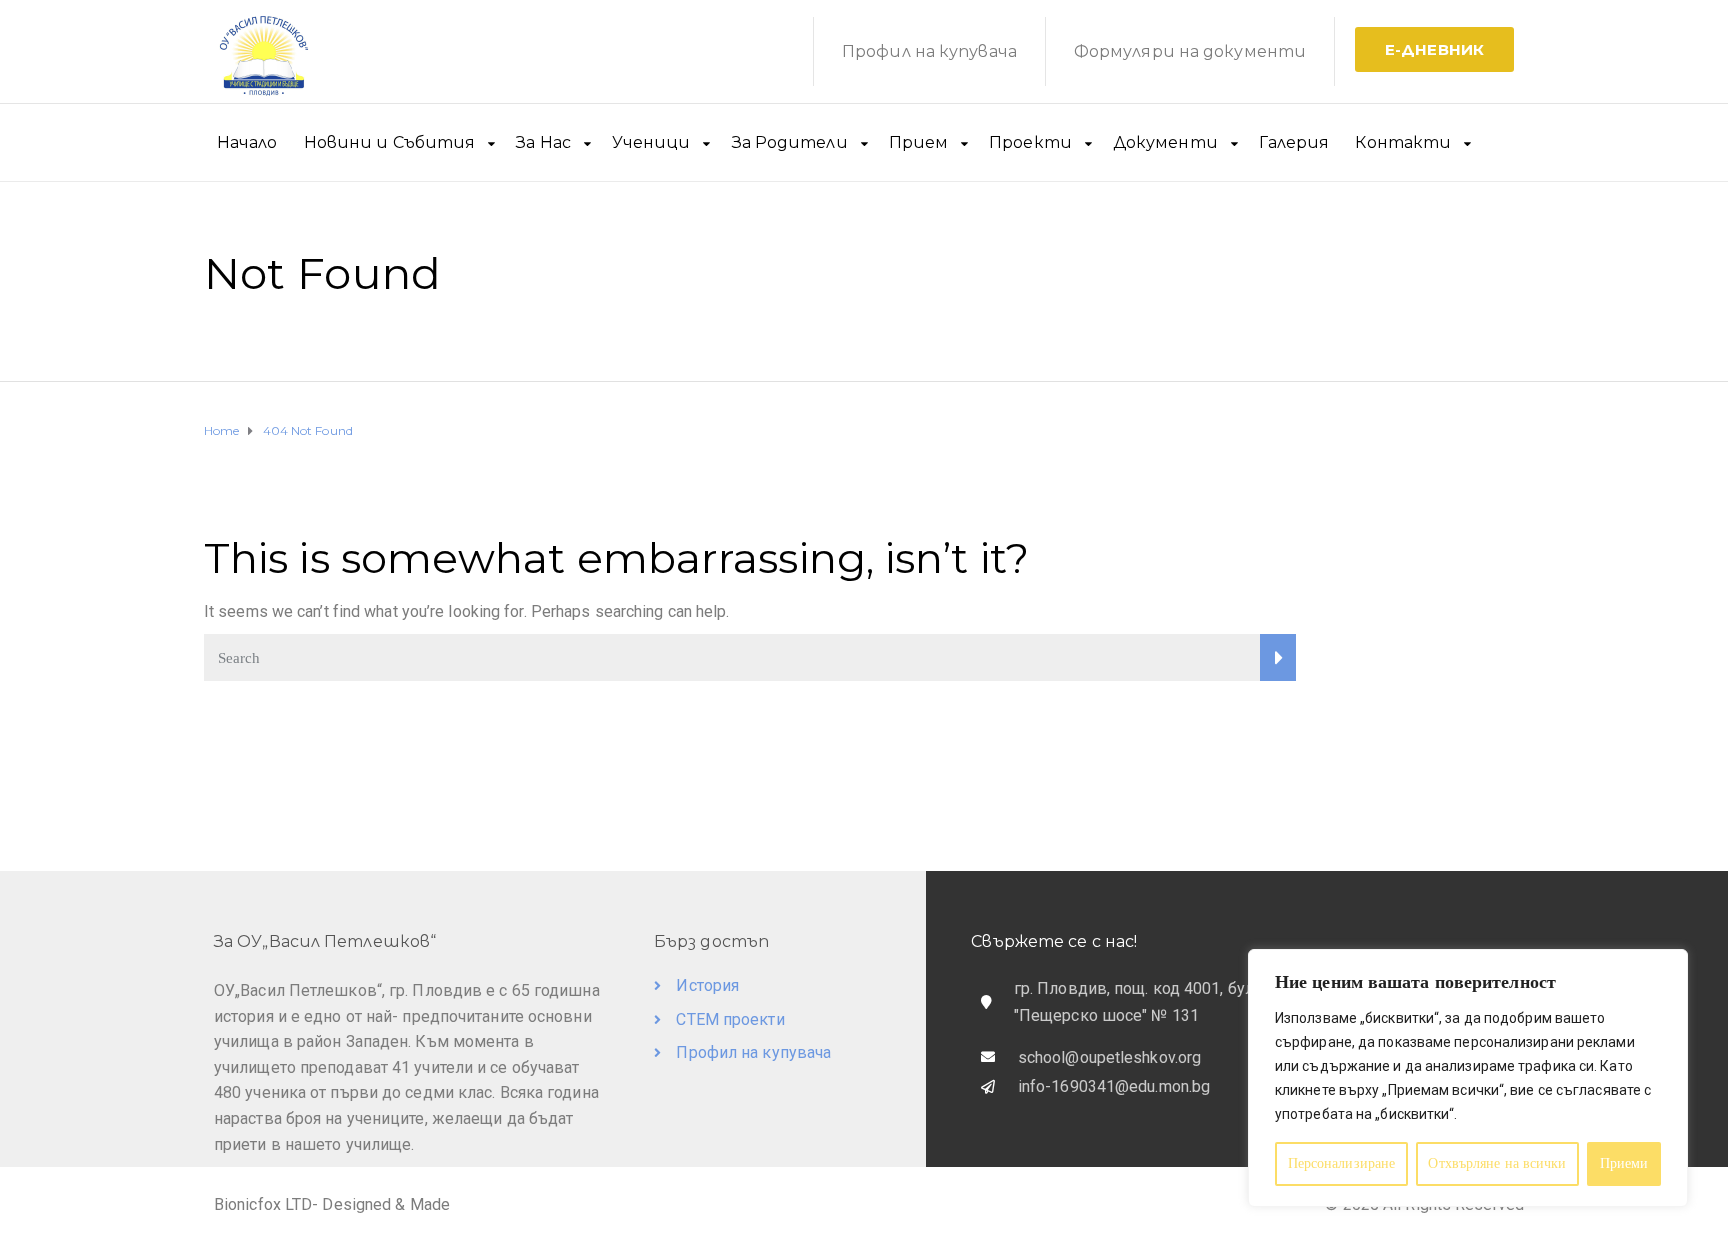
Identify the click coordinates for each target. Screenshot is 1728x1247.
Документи (1165, 142)
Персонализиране (1342, 1163)
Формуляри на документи (1190, 51)
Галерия (1294, 142)
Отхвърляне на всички (1497, 1163)
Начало (247, 142)
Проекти (1030, 142)
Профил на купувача (929, 51)
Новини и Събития (390, 142)
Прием (919, 142)
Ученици (651, 142)
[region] (1468, 1078)
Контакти (1403, 142)
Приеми (1624, 1163)
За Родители (790, 142)
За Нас (543, 142)
